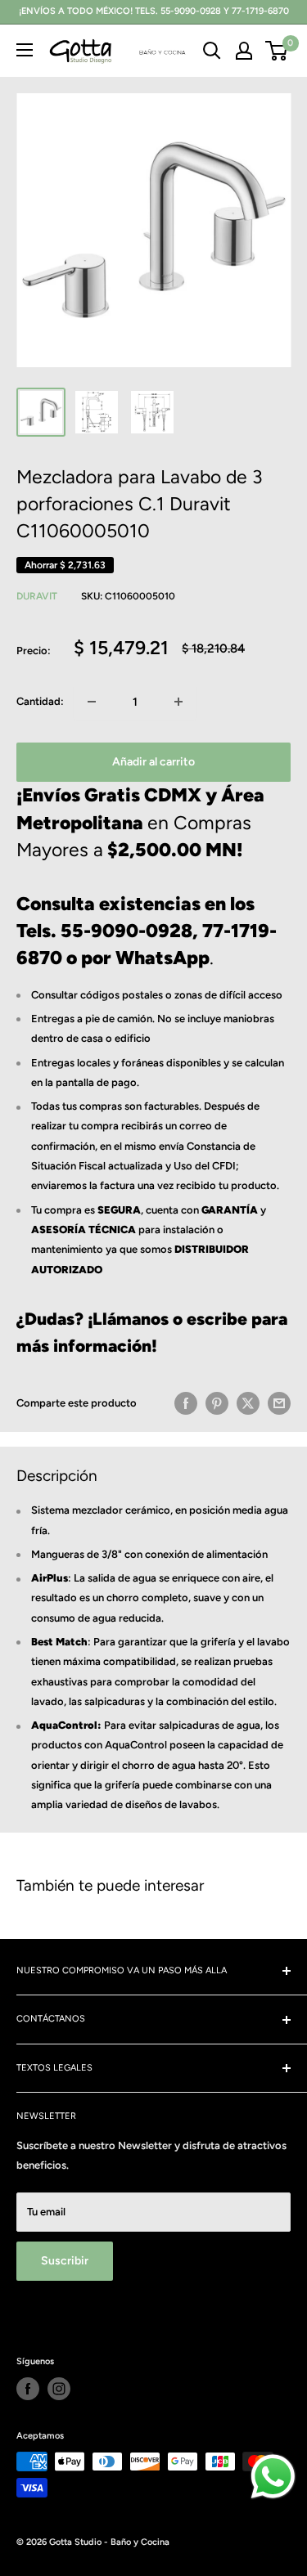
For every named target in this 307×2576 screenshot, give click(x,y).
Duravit (37, 596)
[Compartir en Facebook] (186, 1403)
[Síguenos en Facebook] (28, 2389)
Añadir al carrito (153, 762)
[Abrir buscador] (212, 51)
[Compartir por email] (279, 1403)
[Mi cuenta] (244, 51)
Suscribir (65, 2261)
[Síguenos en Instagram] (59, 2389)
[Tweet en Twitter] (248, 1403)
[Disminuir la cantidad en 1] (92, 702)
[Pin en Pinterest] (217, 1403)
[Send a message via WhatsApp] (273, 2477)
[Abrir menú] (25, 50)
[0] (277, 51)
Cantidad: (40, 701)
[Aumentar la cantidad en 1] (178, 702)
